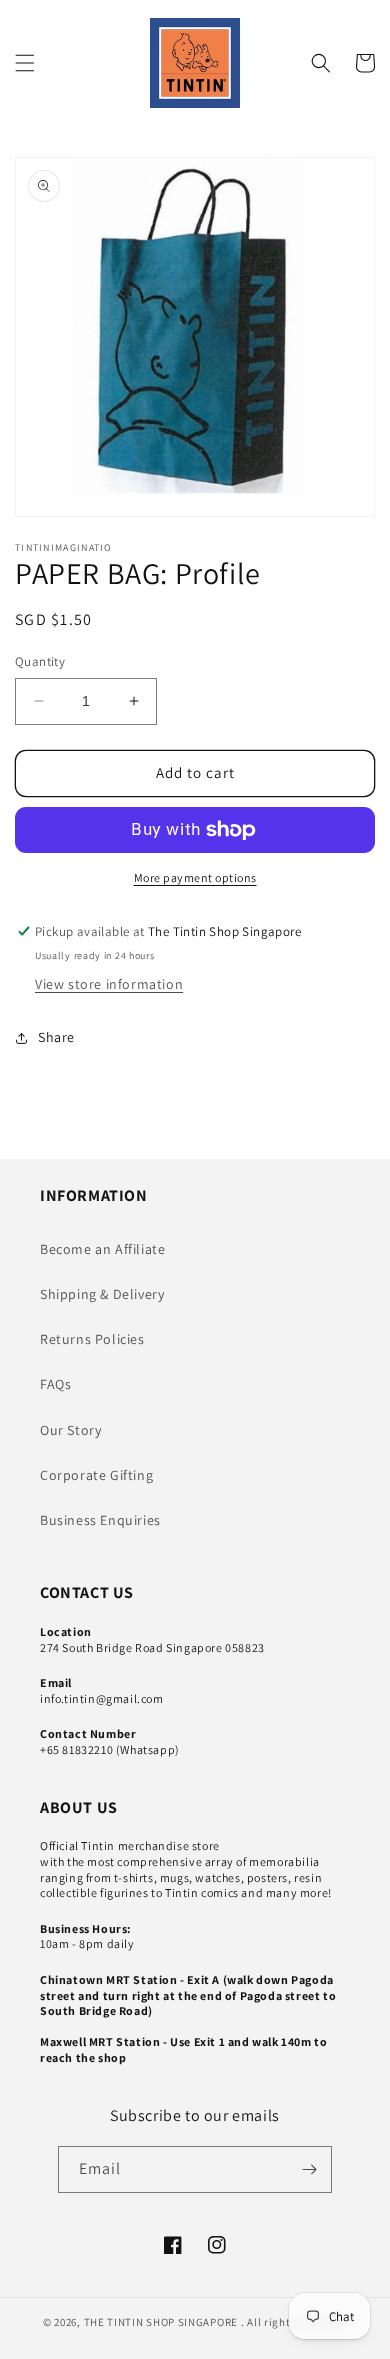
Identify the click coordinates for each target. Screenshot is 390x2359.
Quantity (40, 661)
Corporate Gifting (96, 1475)
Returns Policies (92, 1339)
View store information (109, 984)
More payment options (195, 877)
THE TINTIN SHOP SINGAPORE (161, 2322)
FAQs (55, 1384)
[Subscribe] (309, 2169)
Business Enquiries (100, 1520)
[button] (25, 63)
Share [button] (56, 1037)
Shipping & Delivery (102, 1294)
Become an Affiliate (102, 1249)
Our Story (70, 1430)
